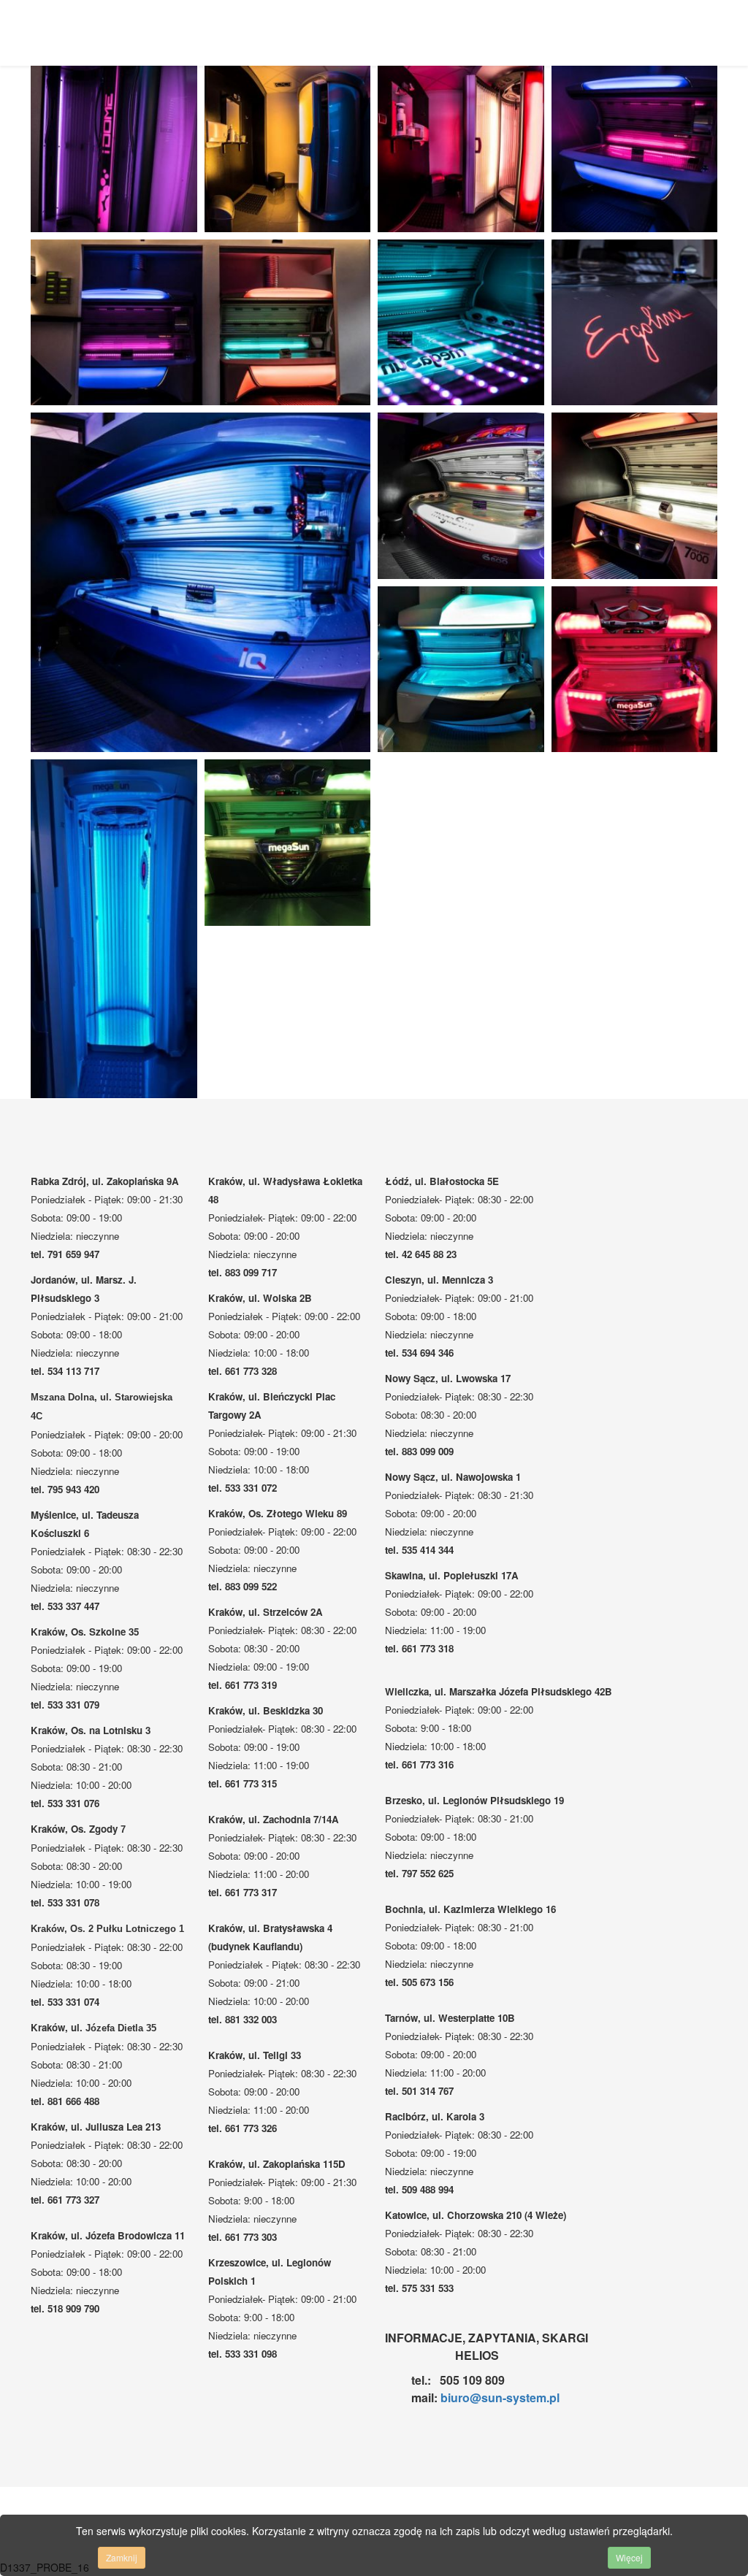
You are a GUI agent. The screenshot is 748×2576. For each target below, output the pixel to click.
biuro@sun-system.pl (500, 2397)
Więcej (629, 2557)
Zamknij (122, 2557)
